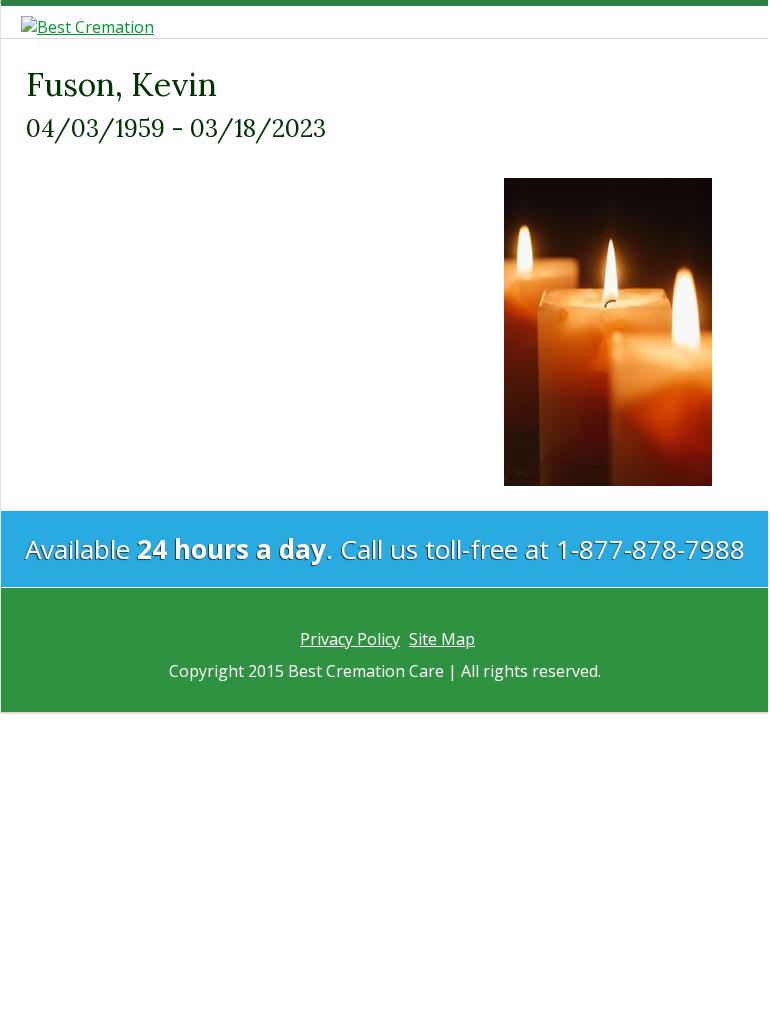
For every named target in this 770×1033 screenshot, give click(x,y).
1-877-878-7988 (650, 549)
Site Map (442, 639)
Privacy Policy (350, 639)
